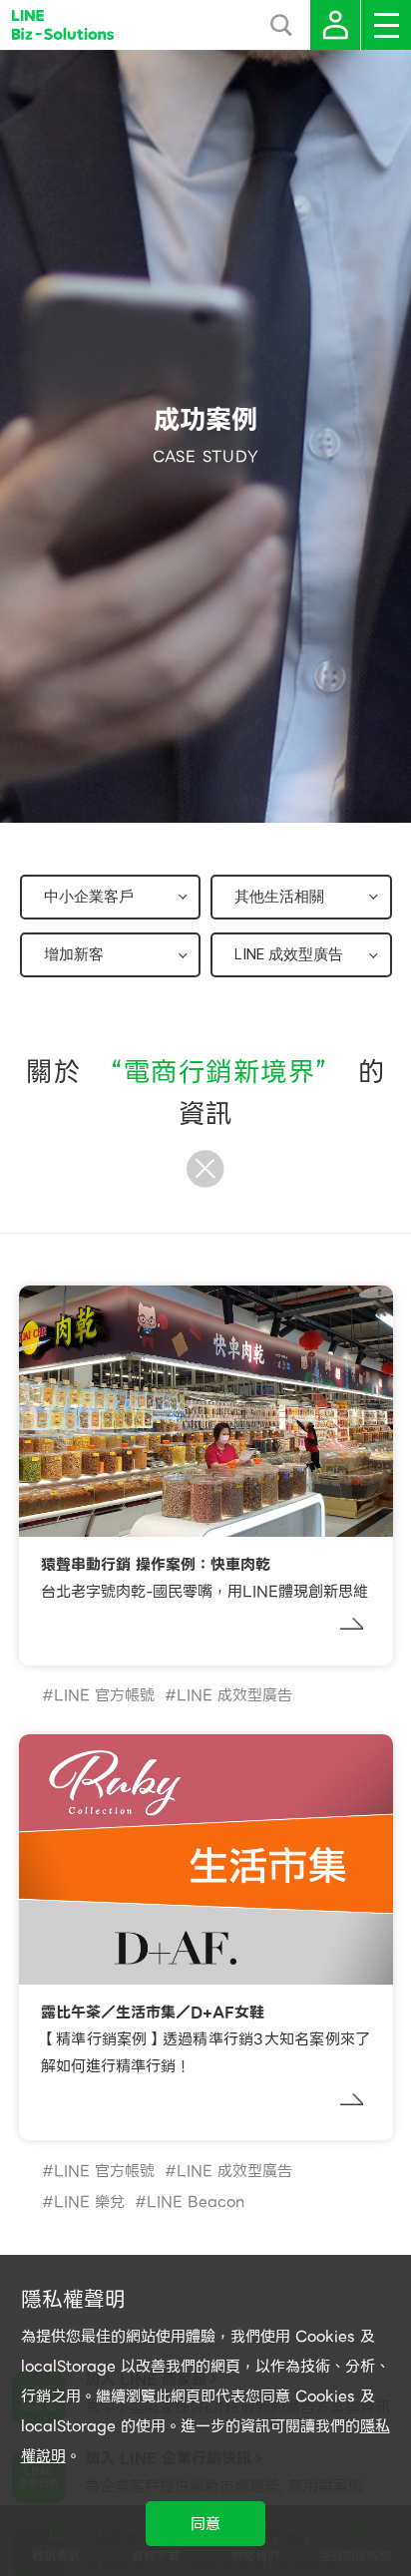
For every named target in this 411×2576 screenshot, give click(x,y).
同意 (205, 2524)
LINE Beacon (196, 2202)
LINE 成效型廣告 (234, 1695)
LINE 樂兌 (89, 2202)
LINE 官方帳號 (104, 1695)
